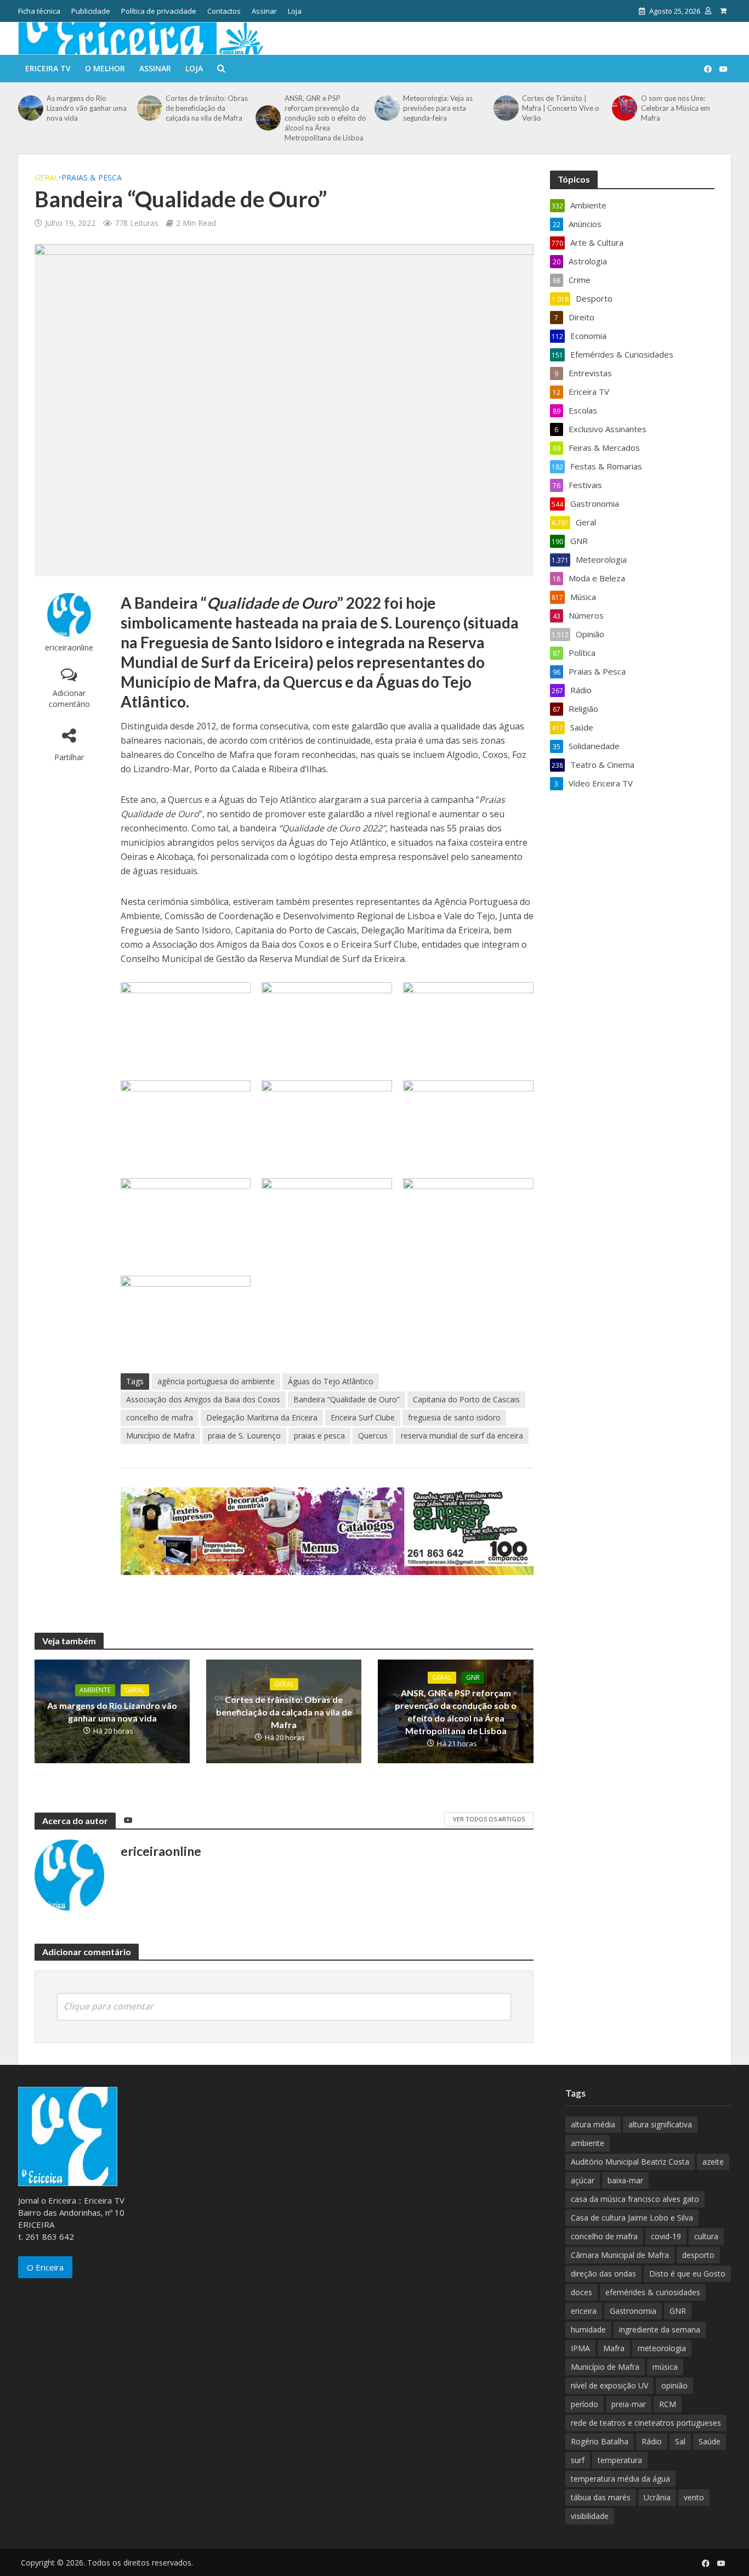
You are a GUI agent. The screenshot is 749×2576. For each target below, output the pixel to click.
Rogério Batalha (600, 2441)
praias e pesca (319, 1436)
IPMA (580, 2348)
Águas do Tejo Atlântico (331, 1381)
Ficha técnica (39, 11)
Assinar (264, 11)
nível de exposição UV (609, 2385)
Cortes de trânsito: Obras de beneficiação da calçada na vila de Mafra (207, 108)
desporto (698, 2255)
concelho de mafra (160, 1417)
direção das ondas (603, 2274)
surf (578, 2460)
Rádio (652, 2441)
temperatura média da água (620, 2479)
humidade (588, 2329)
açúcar (583, 2180)
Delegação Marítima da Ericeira (262, 1417)
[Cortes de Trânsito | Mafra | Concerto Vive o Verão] (505, 108)
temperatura (620, 2460)
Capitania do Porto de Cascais (466, 1399)
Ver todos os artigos (489, 1819)
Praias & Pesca (92, 177)
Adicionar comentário (69, 698)
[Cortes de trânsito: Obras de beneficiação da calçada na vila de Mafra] (149, 108)
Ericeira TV (48, 68)
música (665, 2367)
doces (581, 2292)
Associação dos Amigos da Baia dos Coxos (203, 1399)
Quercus (373, 1436)
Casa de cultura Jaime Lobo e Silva (632, 2218)
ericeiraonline (69, 647)
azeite (713, 2162)
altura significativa (660, 2124)
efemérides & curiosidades (653, 2292)
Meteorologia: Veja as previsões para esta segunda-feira (438, 108)
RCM (668, 2404)
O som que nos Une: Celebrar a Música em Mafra (676, 108)
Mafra (614, 2348)
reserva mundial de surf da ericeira (462, 1436)
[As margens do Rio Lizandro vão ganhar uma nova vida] (30, 108)
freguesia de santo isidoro (454, 1417)
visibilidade (590, 2516)
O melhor (105, 68)
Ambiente (95, 1690)
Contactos (224, 11)
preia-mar (629, 2404)
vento (694, 2497)
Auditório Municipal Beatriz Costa (630, 2162)
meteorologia (662, 2348)
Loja (295, 11)
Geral (47, 177)
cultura (706, 2236)
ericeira (584, 2311)
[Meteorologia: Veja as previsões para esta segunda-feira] (386, 108)
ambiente (588, 2143)
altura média (593, 2124)
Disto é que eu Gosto (687, 2274)
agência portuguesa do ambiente (216, 1381)
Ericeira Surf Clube (363, 1417)
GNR (473, 1677)
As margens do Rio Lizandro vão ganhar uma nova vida (87, 108)
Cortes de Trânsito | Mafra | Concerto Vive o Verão (561, 108)
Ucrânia (657, 2497)
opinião (674, 2385)
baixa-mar (625, 2180)
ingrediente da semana (660, 2329)
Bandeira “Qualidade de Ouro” (347, 1399)
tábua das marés (601, 2497)
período (585, 2404)
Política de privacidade (159, 11)
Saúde (710, 2441)
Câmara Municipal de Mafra (620, 2255)
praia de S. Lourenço (244, 1436)
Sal (680, 2441)
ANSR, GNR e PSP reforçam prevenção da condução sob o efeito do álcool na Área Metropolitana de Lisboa (325, 118)
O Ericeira (45, 2267)
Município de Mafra (160, 1436)
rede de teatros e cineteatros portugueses (646, 2423)
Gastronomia (633, 2311)
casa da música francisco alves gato (635, 2199)
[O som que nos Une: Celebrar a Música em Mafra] (623, 108)
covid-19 (666, 2236)
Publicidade (91, 11)
